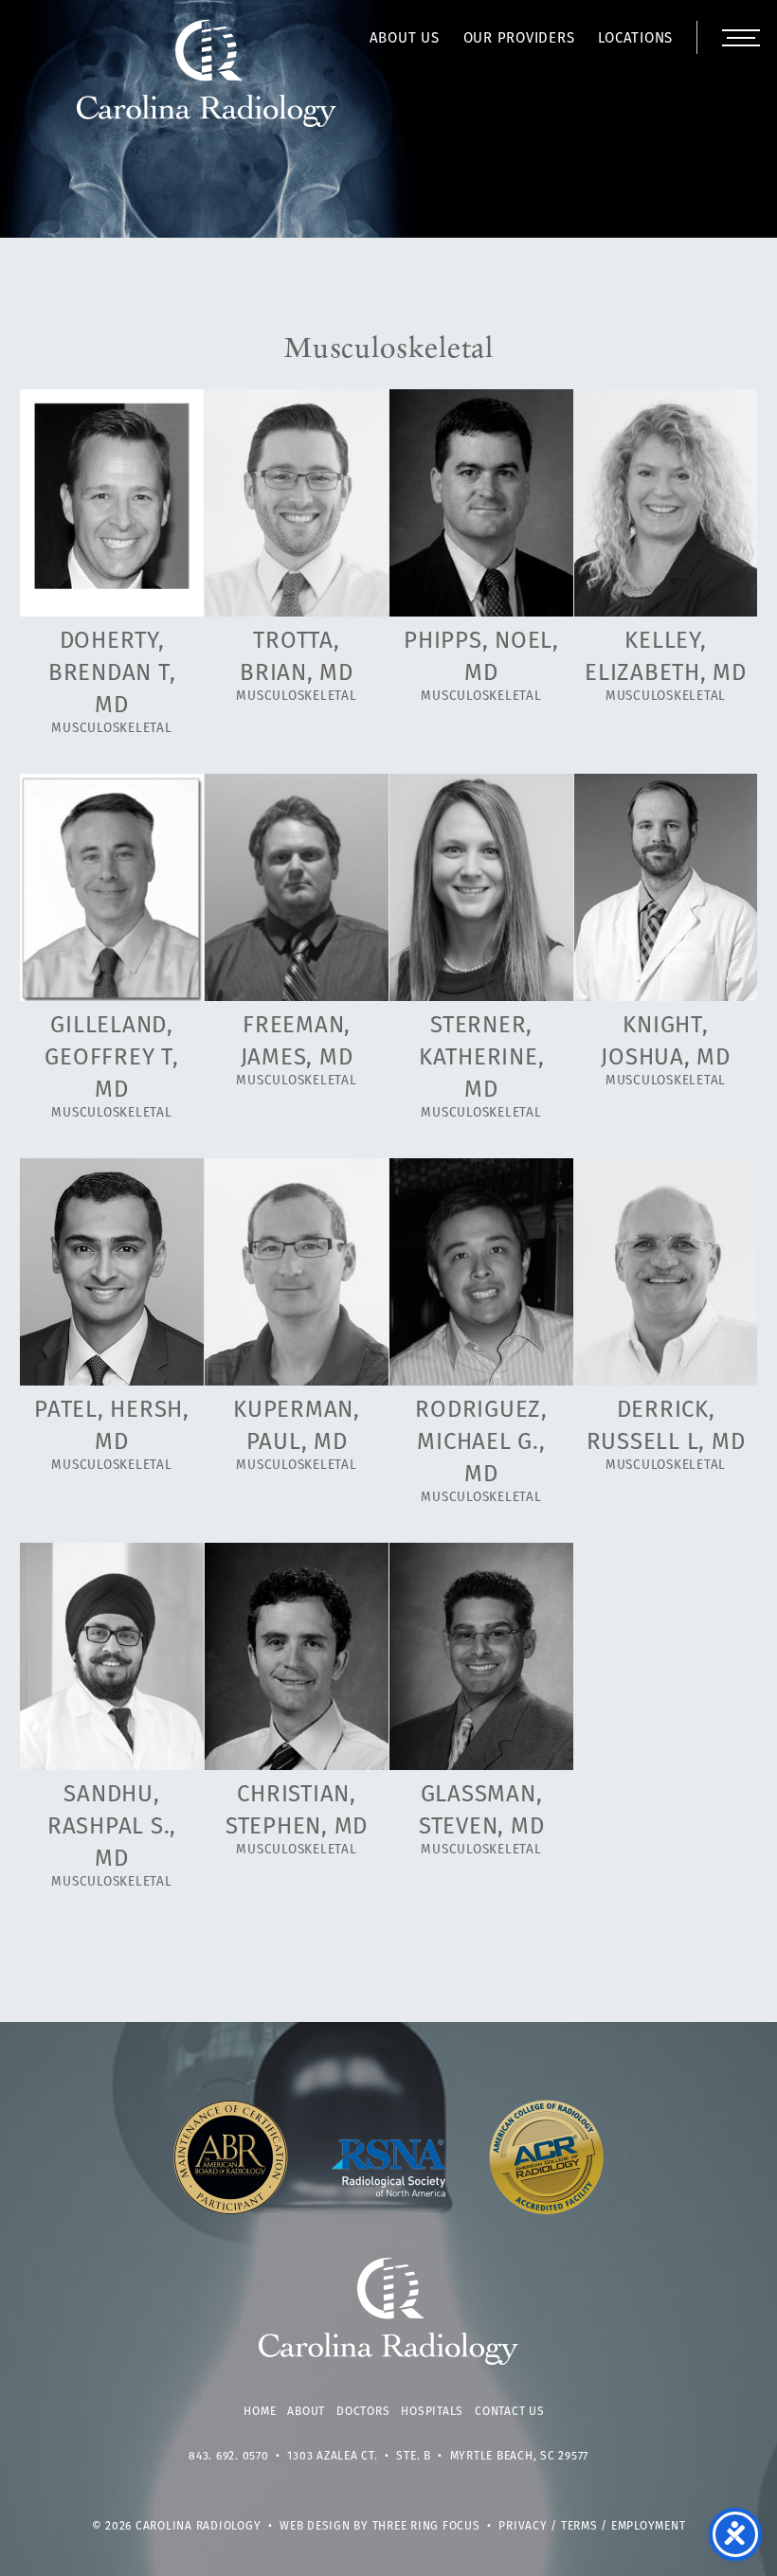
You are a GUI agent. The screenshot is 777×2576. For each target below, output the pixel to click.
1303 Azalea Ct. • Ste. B (359, 2457)
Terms (579, 2527)
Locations (635, 39)
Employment (649, 2527)
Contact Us (510, 2412)
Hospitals (432, 2412)
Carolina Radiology (207, 83)
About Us (405, 39)
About (306, 2412)
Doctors (363, 2412)
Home (260, 2412)
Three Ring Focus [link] (426, 2527)
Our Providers (519, 39)
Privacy (523, 2527)
